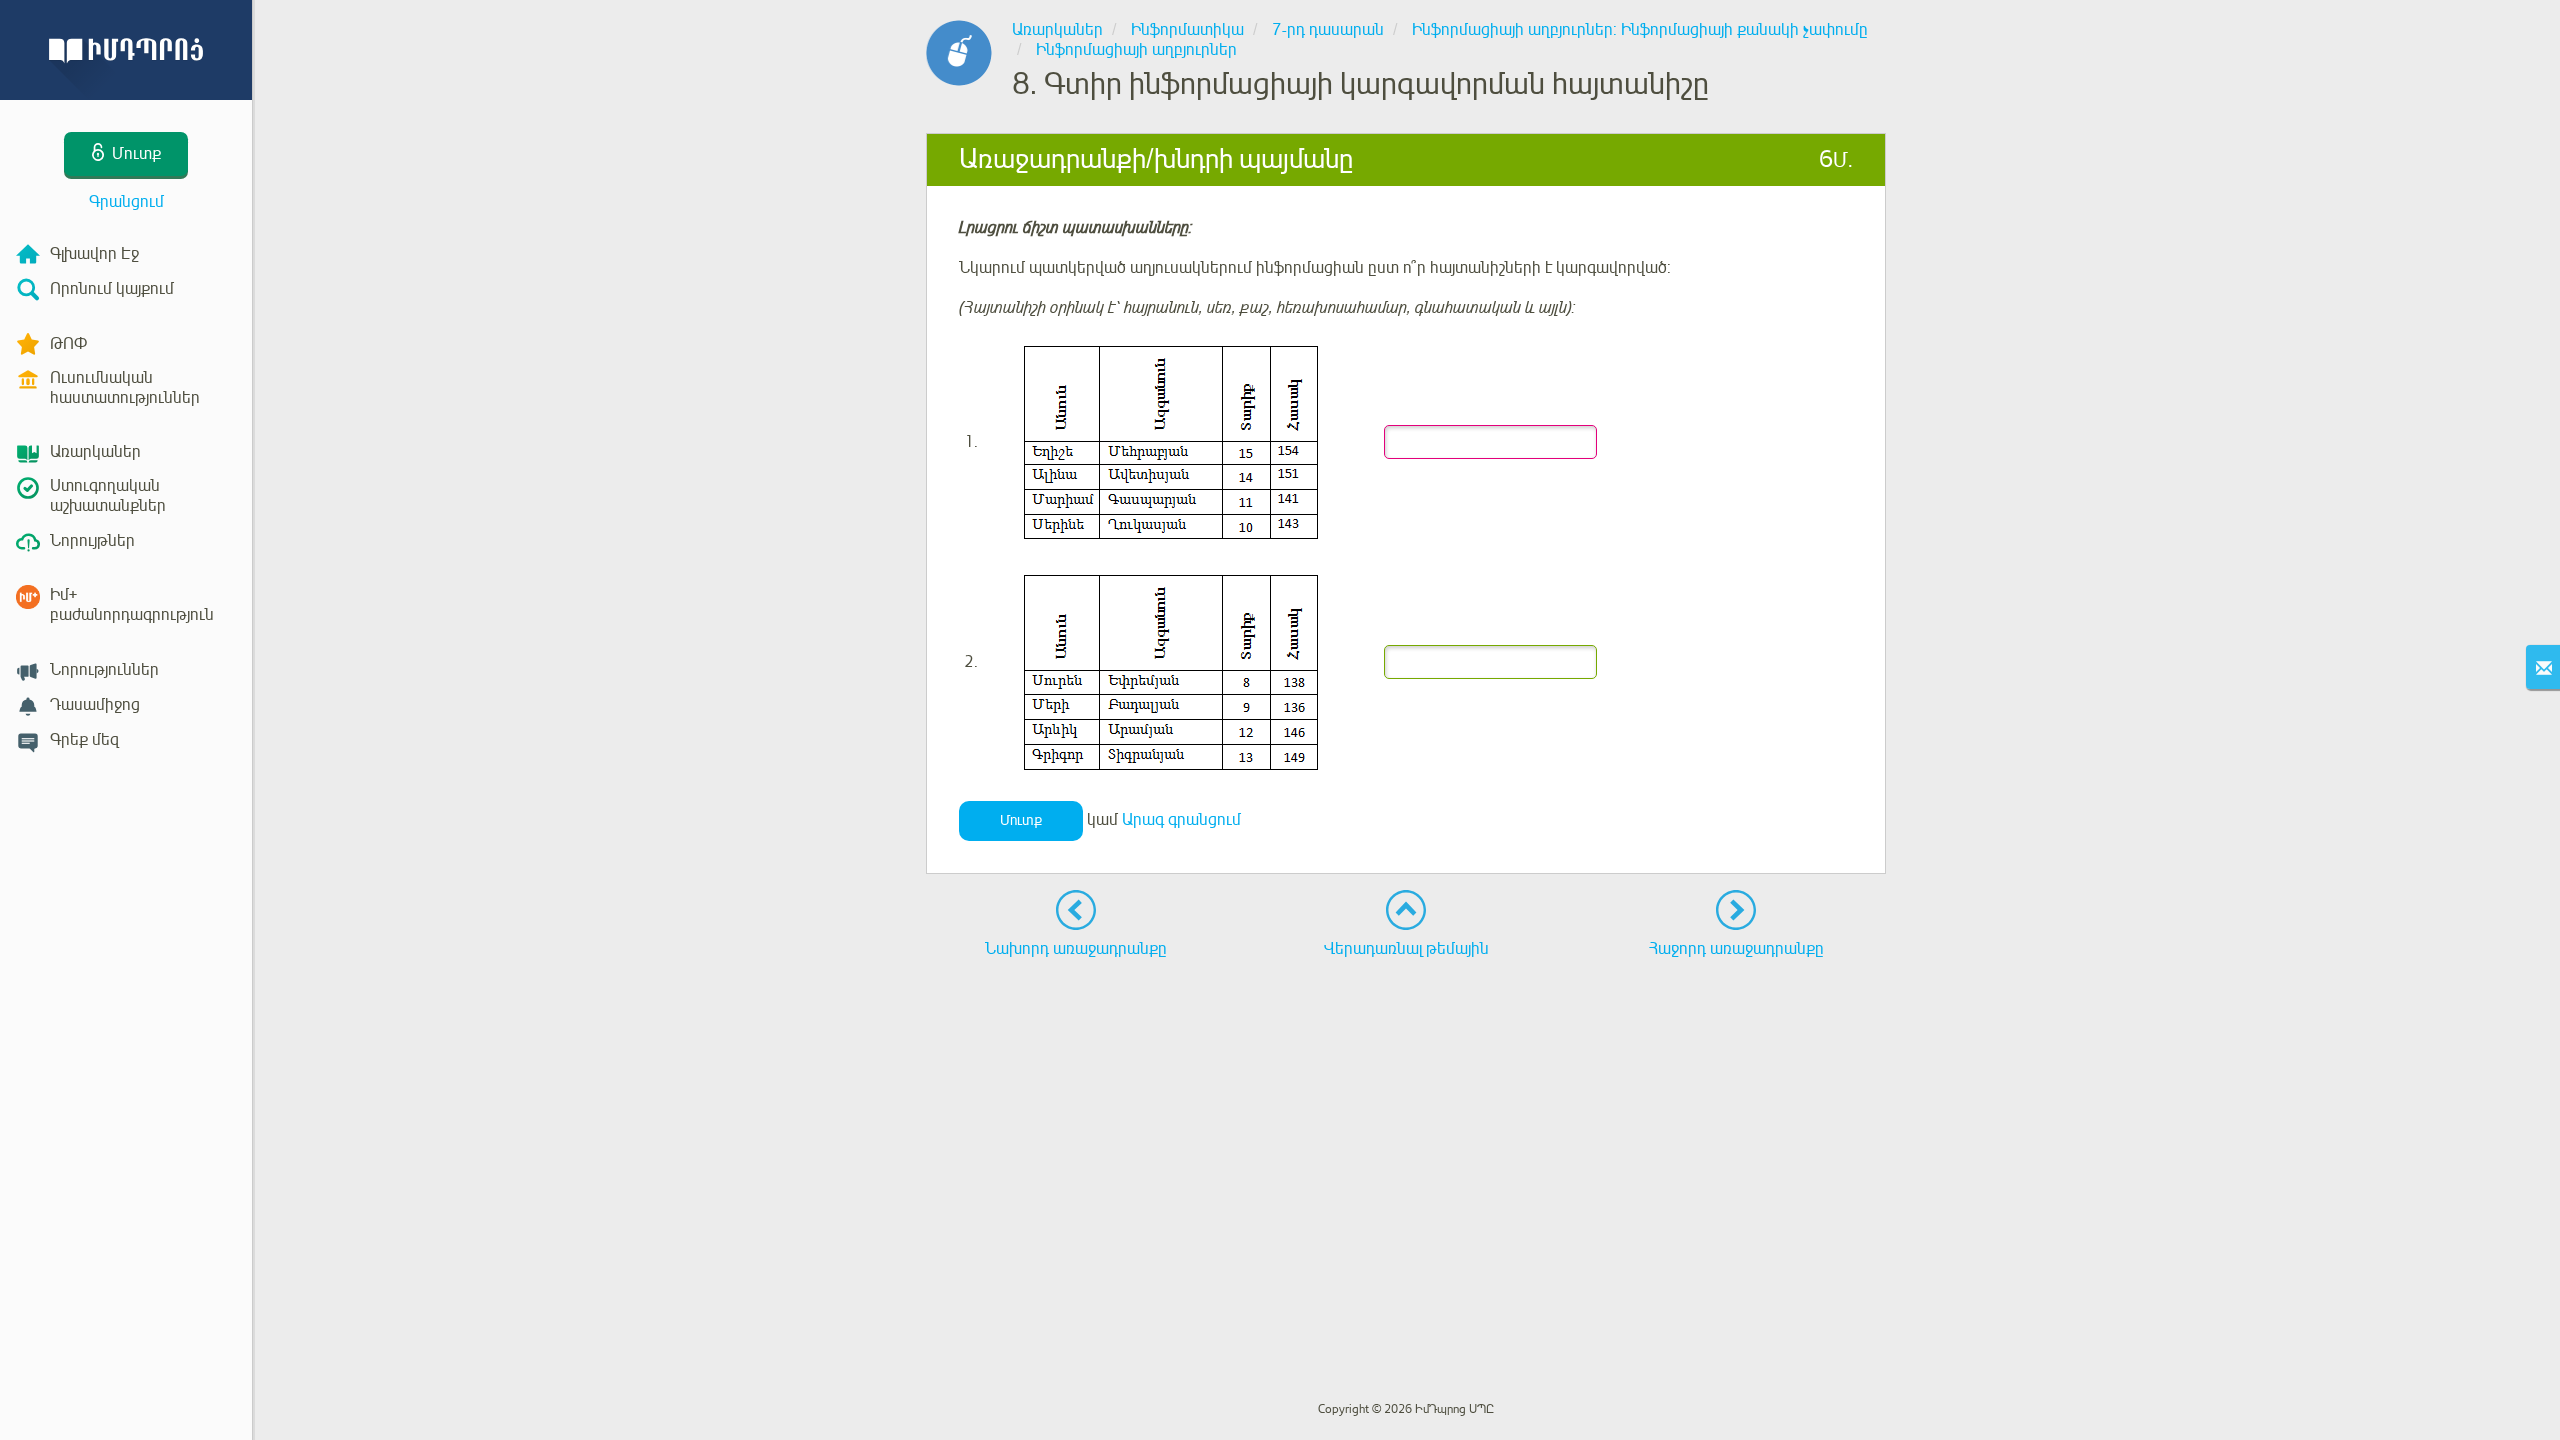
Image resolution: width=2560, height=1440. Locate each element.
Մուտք (1021, 820)
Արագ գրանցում (1181, 820)
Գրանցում (126, 202)
